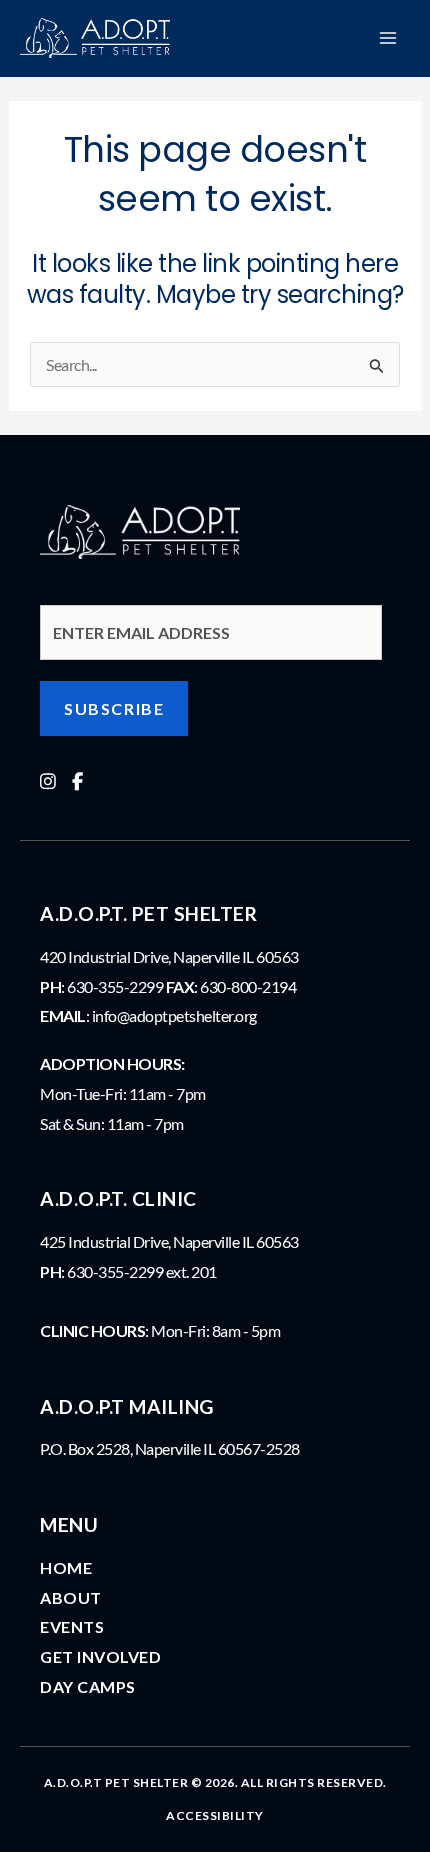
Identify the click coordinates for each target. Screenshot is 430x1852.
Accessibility (215, 1815)
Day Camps (88, 1686)
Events (72, 1626)
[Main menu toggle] (388, 38)
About (71, 1597)
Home (66, 1567)
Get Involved (100, 1656)
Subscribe (114, 708)
